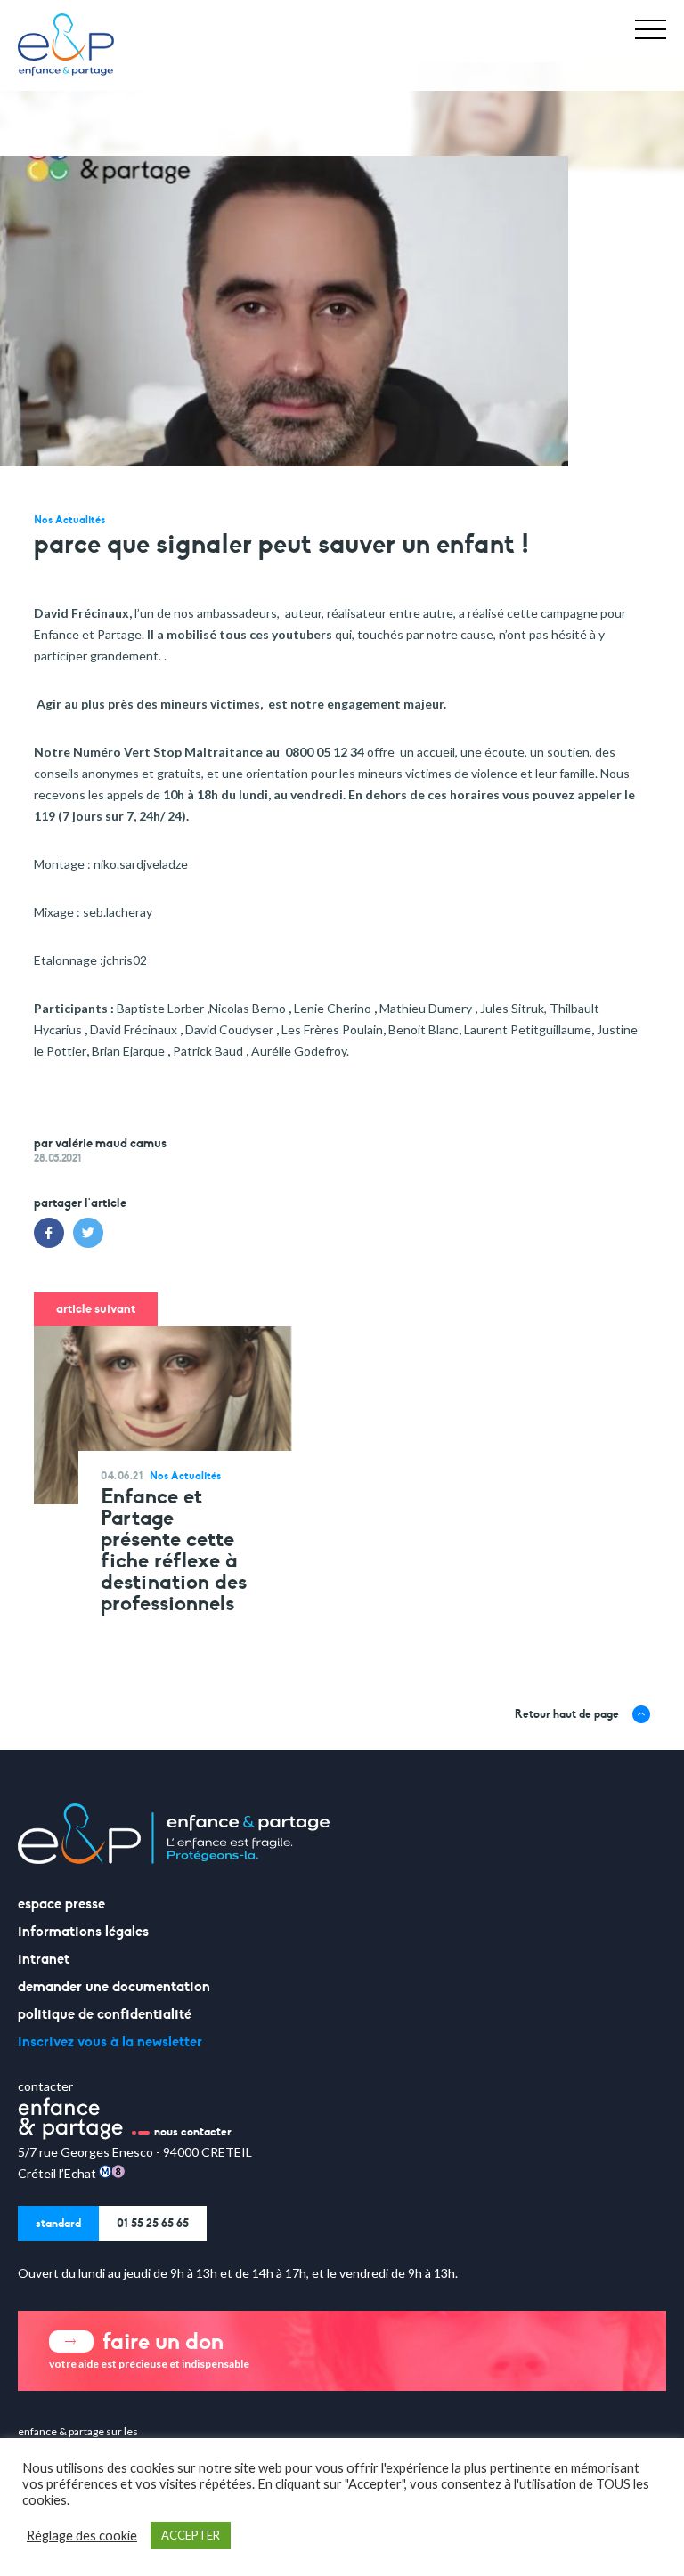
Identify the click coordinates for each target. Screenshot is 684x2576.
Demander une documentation (114, 1987)
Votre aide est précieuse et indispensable (149, 2349)
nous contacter (193, 2132)
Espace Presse (61, 1904)
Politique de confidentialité (105, 2014)
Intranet (44, 1959)
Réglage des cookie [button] (82, 2535)
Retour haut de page (567, 1714)
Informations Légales (83, 1932)
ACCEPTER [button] (191, 2535)
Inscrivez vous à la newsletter (110, 2042)
